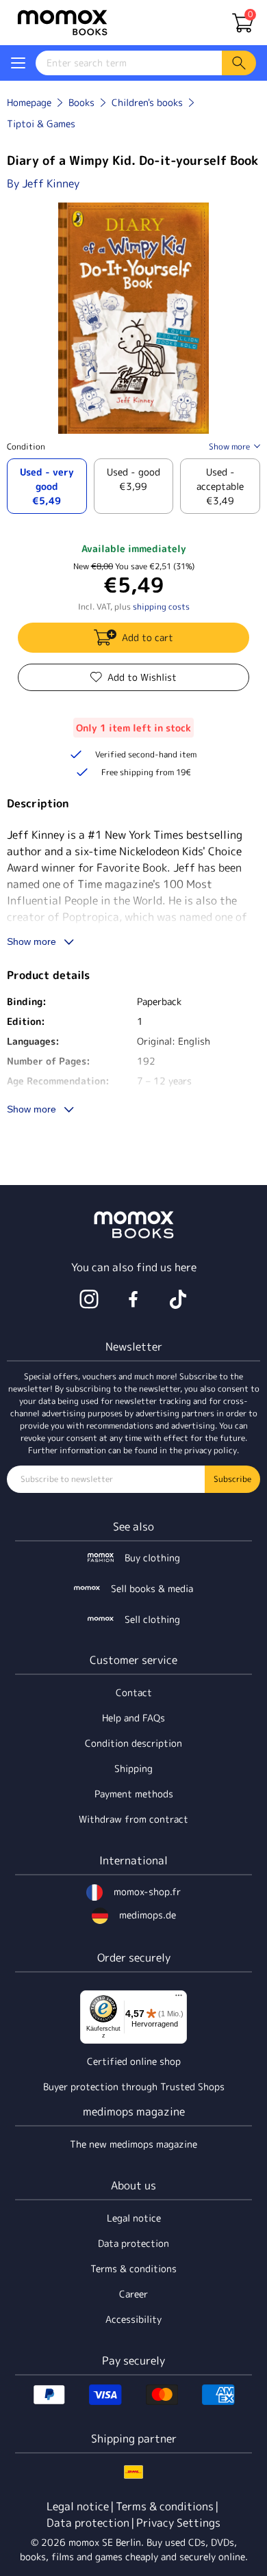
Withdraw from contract (133, 1819)
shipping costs (161, 607)
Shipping (133, 1768)
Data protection (133, 2243)
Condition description (133, 1743)
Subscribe (232, 1479)
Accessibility (133, 2319)
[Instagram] (89, 1299)
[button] (18, 63)
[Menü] (179, 1999)
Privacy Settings (178, 2523)
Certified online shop (134, 2061)
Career (133, 2294)
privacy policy (211, 1450)
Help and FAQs (133, 1718)
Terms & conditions (133, 2268)
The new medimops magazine (133, 2144)
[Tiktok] (178, 1299)
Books (81, 102)
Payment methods (134, 1794)
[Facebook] (133, 1299)
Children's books (147, 102)
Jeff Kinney (51, 183)
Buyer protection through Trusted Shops (134, 2086)
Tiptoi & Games (41, 123)
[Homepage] (62, 23)
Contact (134, 1692)
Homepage (29, 102)
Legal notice (134, 2218)
